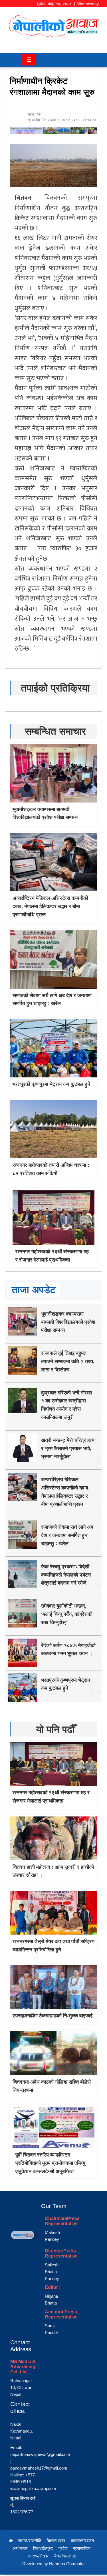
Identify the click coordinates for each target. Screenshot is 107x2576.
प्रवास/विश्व (82, 2548)
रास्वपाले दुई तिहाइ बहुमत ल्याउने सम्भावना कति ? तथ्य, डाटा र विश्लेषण (68, 1361)
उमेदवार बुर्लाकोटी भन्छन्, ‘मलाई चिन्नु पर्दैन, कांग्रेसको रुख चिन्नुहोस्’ (67, 1614)
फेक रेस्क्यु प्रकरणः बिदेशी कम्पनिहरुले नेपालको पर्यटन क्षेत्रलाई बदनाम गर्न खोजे (66, 1575)
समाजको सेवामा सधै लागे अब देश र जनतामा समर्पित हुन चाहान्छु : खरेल (67, 1535)
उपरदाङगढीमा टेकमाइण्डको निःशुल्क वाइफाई (53, 2016)
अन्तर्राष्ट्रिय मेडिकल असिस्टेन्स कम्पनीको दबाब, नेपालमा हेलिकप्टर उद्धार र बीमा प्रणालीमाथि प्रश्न (50, 906)
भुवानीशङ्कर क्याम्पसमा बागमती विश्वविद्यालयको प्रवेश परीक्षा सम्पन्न (68, 1322)
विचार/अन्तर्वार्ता (64, 2556)
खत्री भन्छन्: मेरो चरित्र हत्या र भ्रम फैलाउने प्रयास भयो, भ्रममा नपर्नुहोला (68, 1449)
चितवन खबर (56, 2541)
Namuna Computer (67, 2564)
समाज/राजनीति (30, 2541)
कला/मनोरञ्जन (82, 2541)
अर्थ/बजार (20, 2548)
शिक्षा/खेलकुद (43, 2548)
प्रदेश (63, 2548)
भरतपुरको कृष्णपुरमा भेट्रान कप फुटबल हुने (51, 1084)
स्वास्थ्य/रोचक (38, 2556)
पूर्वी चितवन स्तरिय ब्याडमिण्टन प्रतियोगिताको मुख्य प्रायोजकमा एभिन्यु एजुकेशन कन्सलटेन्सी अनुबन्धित (50, 2163)
